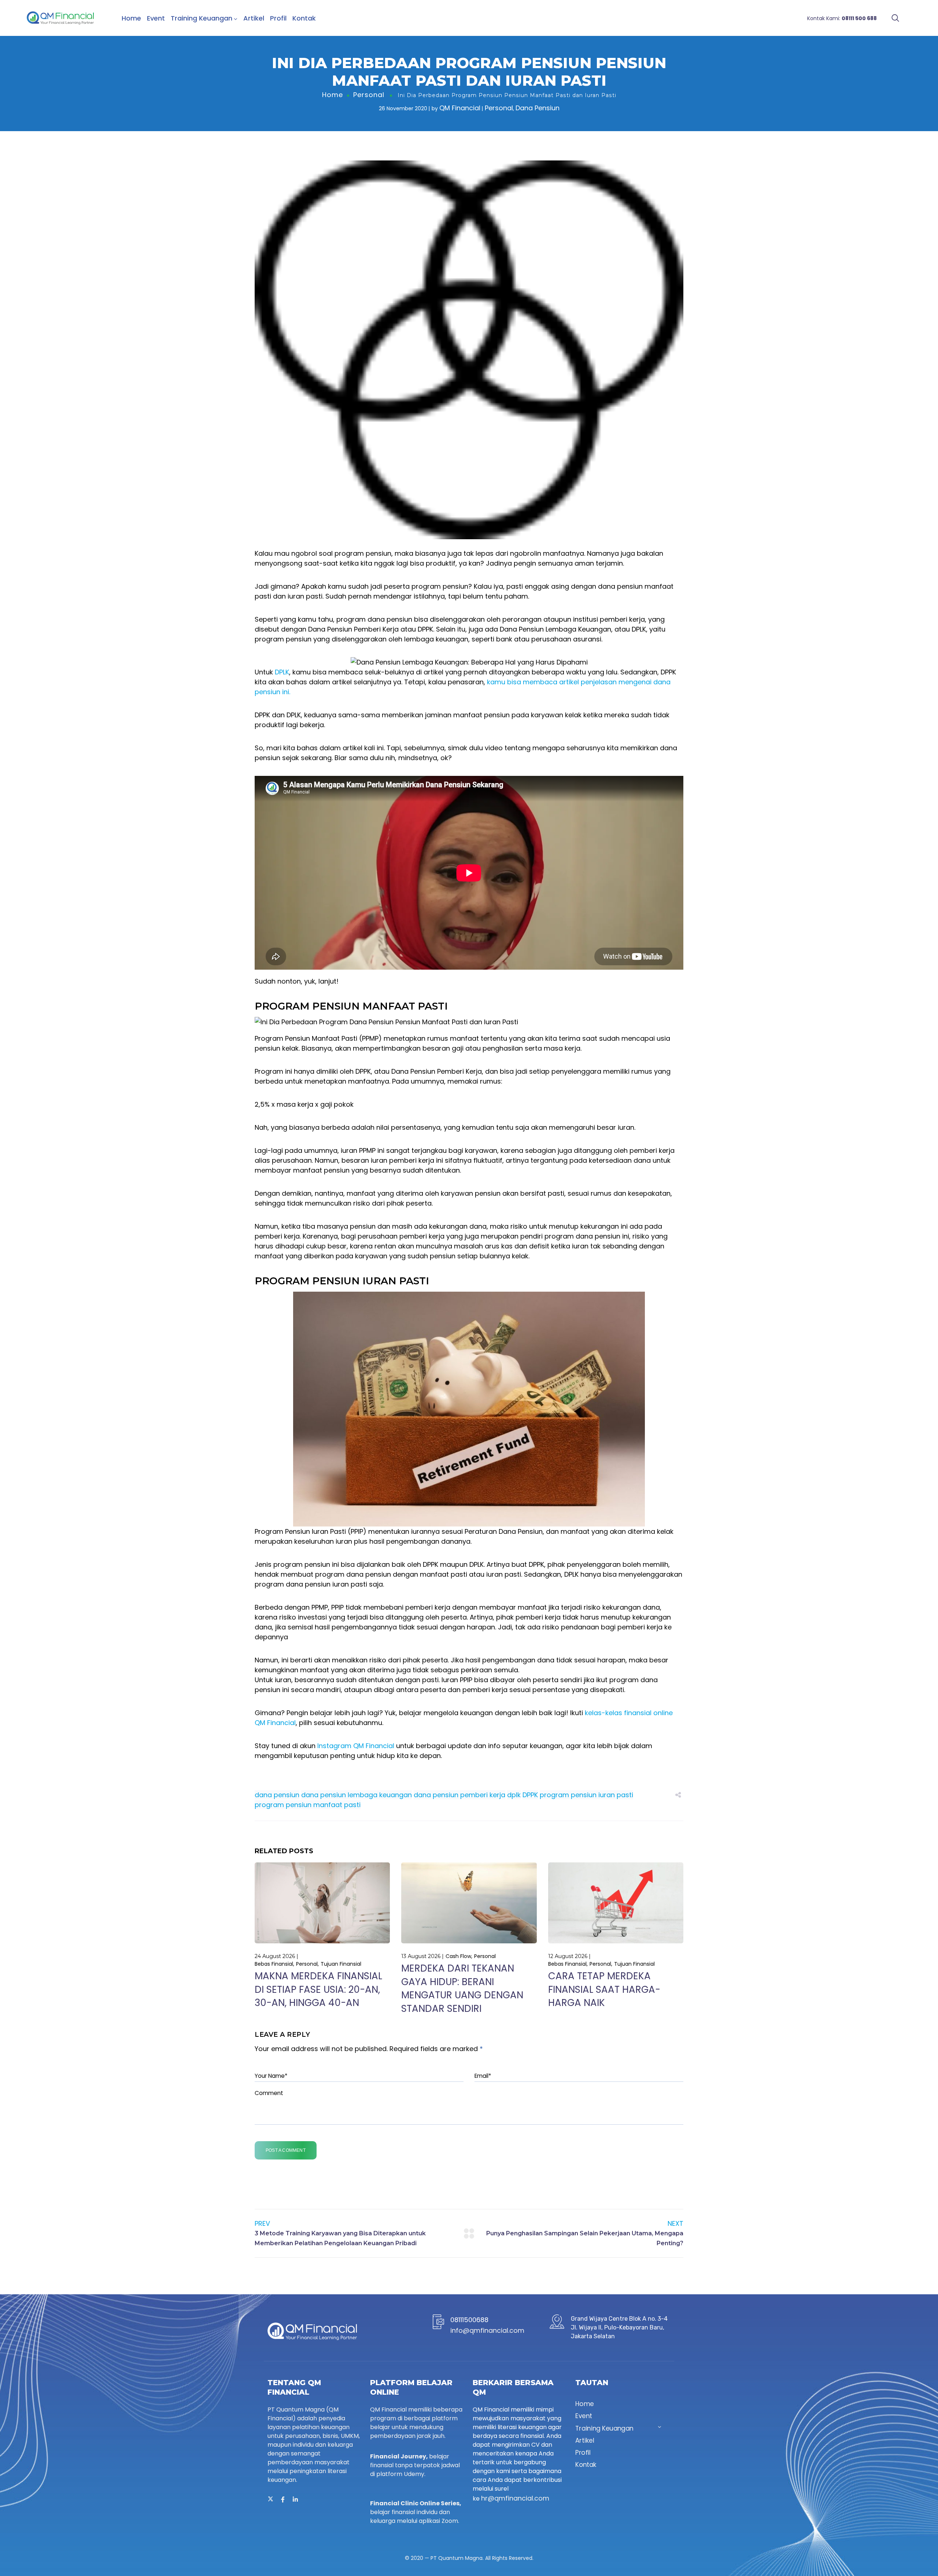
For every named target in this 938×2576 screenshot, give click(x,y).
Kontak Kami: (842, 18)
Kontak (304, 18)
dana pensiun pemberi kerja (459, 1795)
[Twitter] (270, 2499)
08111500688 (469, 2320)
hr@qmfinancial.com (515, 2498)
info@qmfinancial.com (487, 2330)
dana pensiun (277, 1795)
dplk (514, 1795)
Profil (278, 18)
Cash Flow (458, 1956)
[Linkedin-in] (295, 2499)
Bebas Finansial (274, 1964)
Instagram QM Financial (356, 1746)
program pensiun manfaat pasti (308, 1805)
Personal (369, 95)
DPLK (282, 672)
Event (156, 18)
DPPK (530, 1795)
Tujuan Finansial (341, 1964)
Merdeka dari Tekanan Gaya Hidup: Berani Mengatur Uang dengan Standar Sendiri (462, 1988)
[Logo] (60, 18)
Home (131, 18)
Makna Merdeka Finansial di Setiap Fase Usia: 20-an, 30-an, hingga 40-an (318, 1989)
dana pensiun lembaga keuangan (357, 1795)
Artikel (254, 18)
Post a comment (286, 2150)
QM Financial (460, 108)
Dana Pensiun (538, 108)
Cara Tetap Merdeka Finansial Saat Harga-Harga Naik (604, 1989)
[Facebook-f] (283, 2499)
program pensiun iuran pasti (586, 1795)
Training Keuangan (202, 18)
